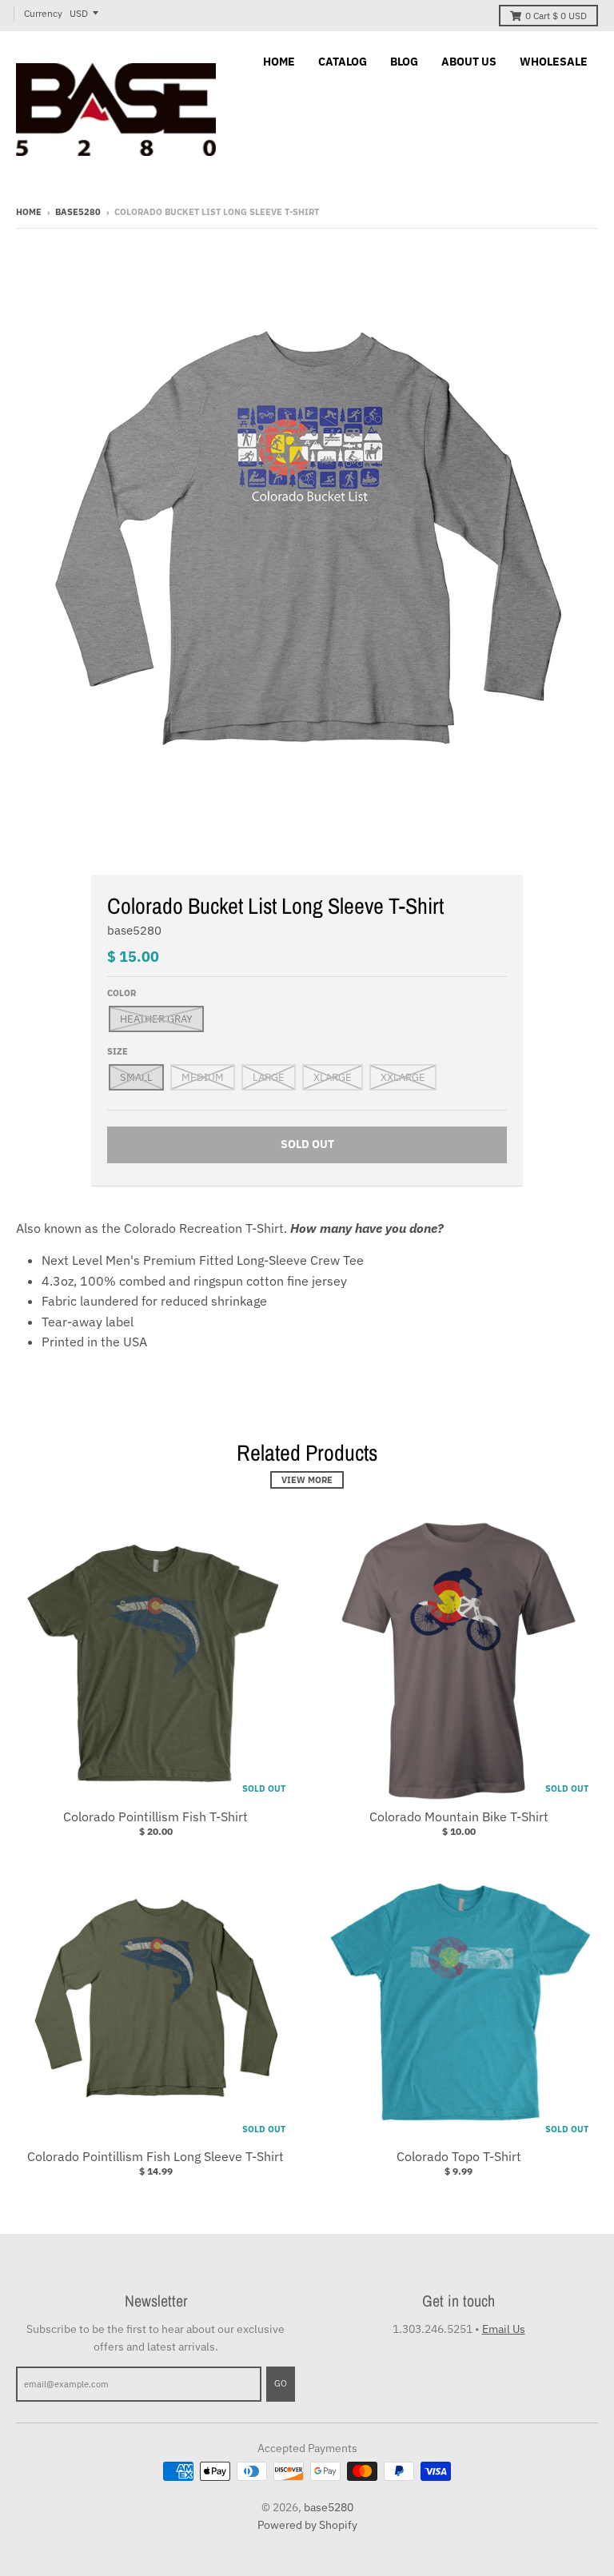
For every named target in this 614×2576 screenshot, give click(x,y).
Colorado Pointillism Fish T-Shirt (155, 1816)
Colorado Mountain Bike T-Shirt (459, 1816)
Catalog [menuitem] (343, 62)
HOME (29, 212)
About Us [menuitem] (469, 62)
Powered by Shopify (307, 2525)
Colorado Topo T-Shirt (459, 2156)
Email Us (504, 2329)
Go (281, 2383)
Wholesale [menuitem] (554, 62)
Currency (43, 13)
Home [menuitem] (279, 62)
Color (122, 993)
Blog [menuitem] (404, 62)
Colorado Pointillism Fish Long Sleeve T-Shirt (155, 2156)
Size (118, 1051)
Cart (556, 16)
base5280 (78, 212)
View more (307, 1480)
